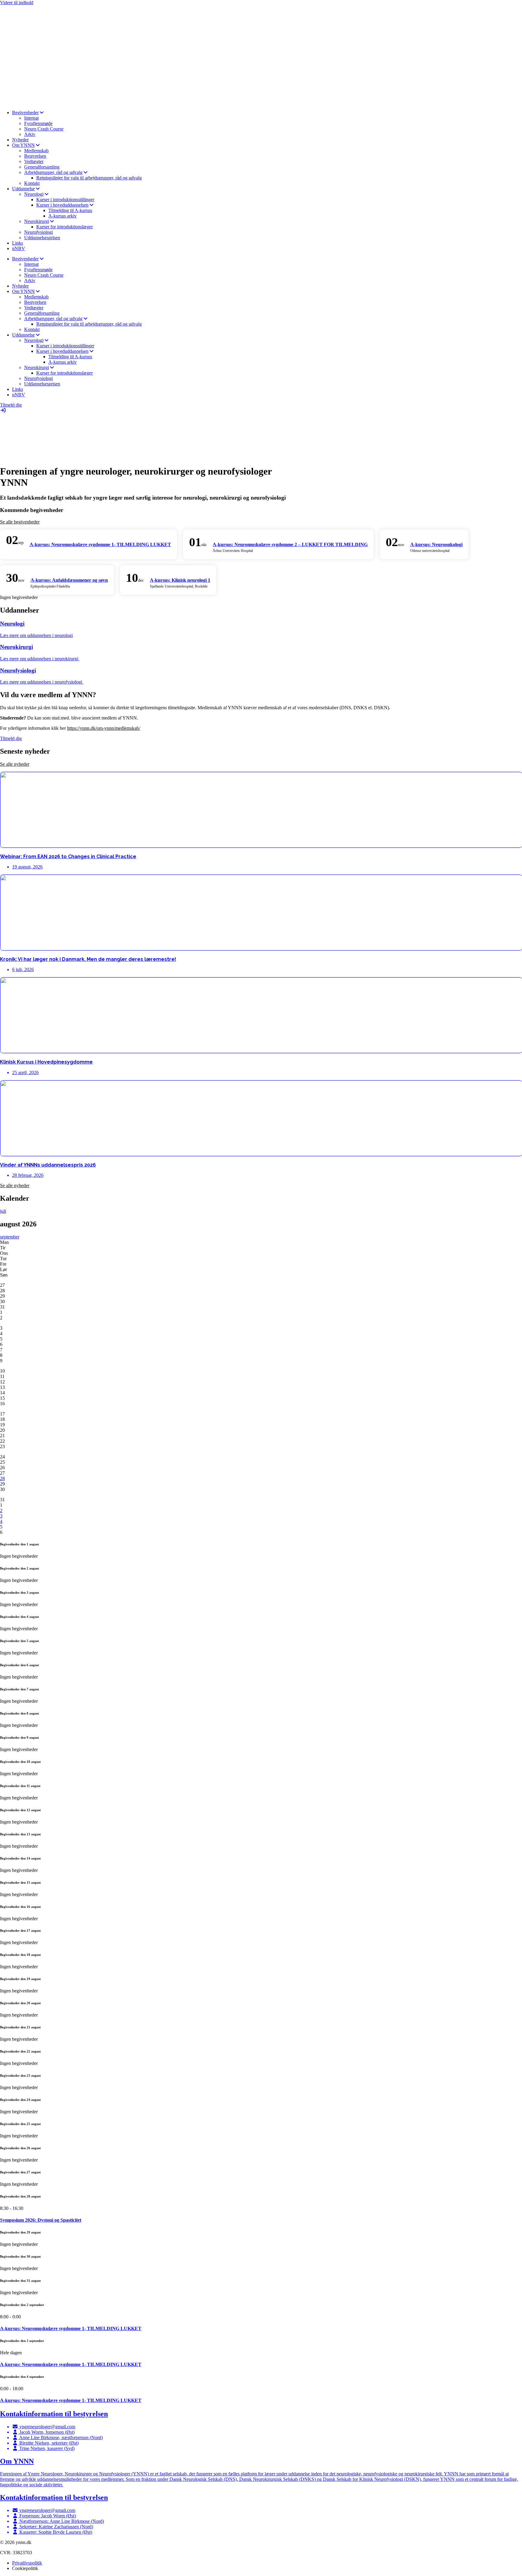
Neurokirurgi (37, 221)
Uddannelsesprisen (42, 238)
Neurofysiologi (39, 232)
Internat (31, 118)
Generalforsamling (42, 167)
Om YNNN (23, 145)
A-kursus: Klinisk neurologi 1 (180, 580)
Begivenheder (25, 113)
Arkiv (30, 134)
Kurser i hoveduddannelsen (62, 205)
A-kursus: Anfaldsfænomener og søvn (69, 580)
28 (2, 1478)
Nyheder (20, 140)
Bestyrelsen (35, 156)
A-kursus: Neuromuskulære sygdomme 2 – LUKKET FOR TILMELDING (290, 544)
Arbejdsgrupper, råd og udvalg (53, 172)
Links (18, 243)
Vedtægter (34, 161)
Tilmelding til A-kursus (70, 210)
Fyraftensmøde (38, 123)
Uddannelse (23, 189)
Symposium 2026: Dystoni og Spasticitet (41, 2220)
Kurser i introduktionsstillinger (65, 200)
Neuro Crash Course (44, 129)
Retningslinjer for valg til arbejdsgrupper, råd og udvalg (89, 178)
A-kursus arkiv (63, 216)
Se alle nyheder (15, 764)
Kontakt (32, 183)
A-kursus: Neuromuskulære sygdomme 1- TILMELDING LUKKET (100, 544)
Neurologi (34, 194)
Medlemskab (36, 151)
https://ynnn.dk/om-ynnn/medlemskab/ (104, 728)
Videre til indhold (17, 3)
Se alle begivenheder (20, 522)
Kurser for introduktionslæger (64, 227)
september (10, 1237)
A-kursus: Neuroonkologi (436, 544)
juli (3, 1211)
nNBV (19, 248)
